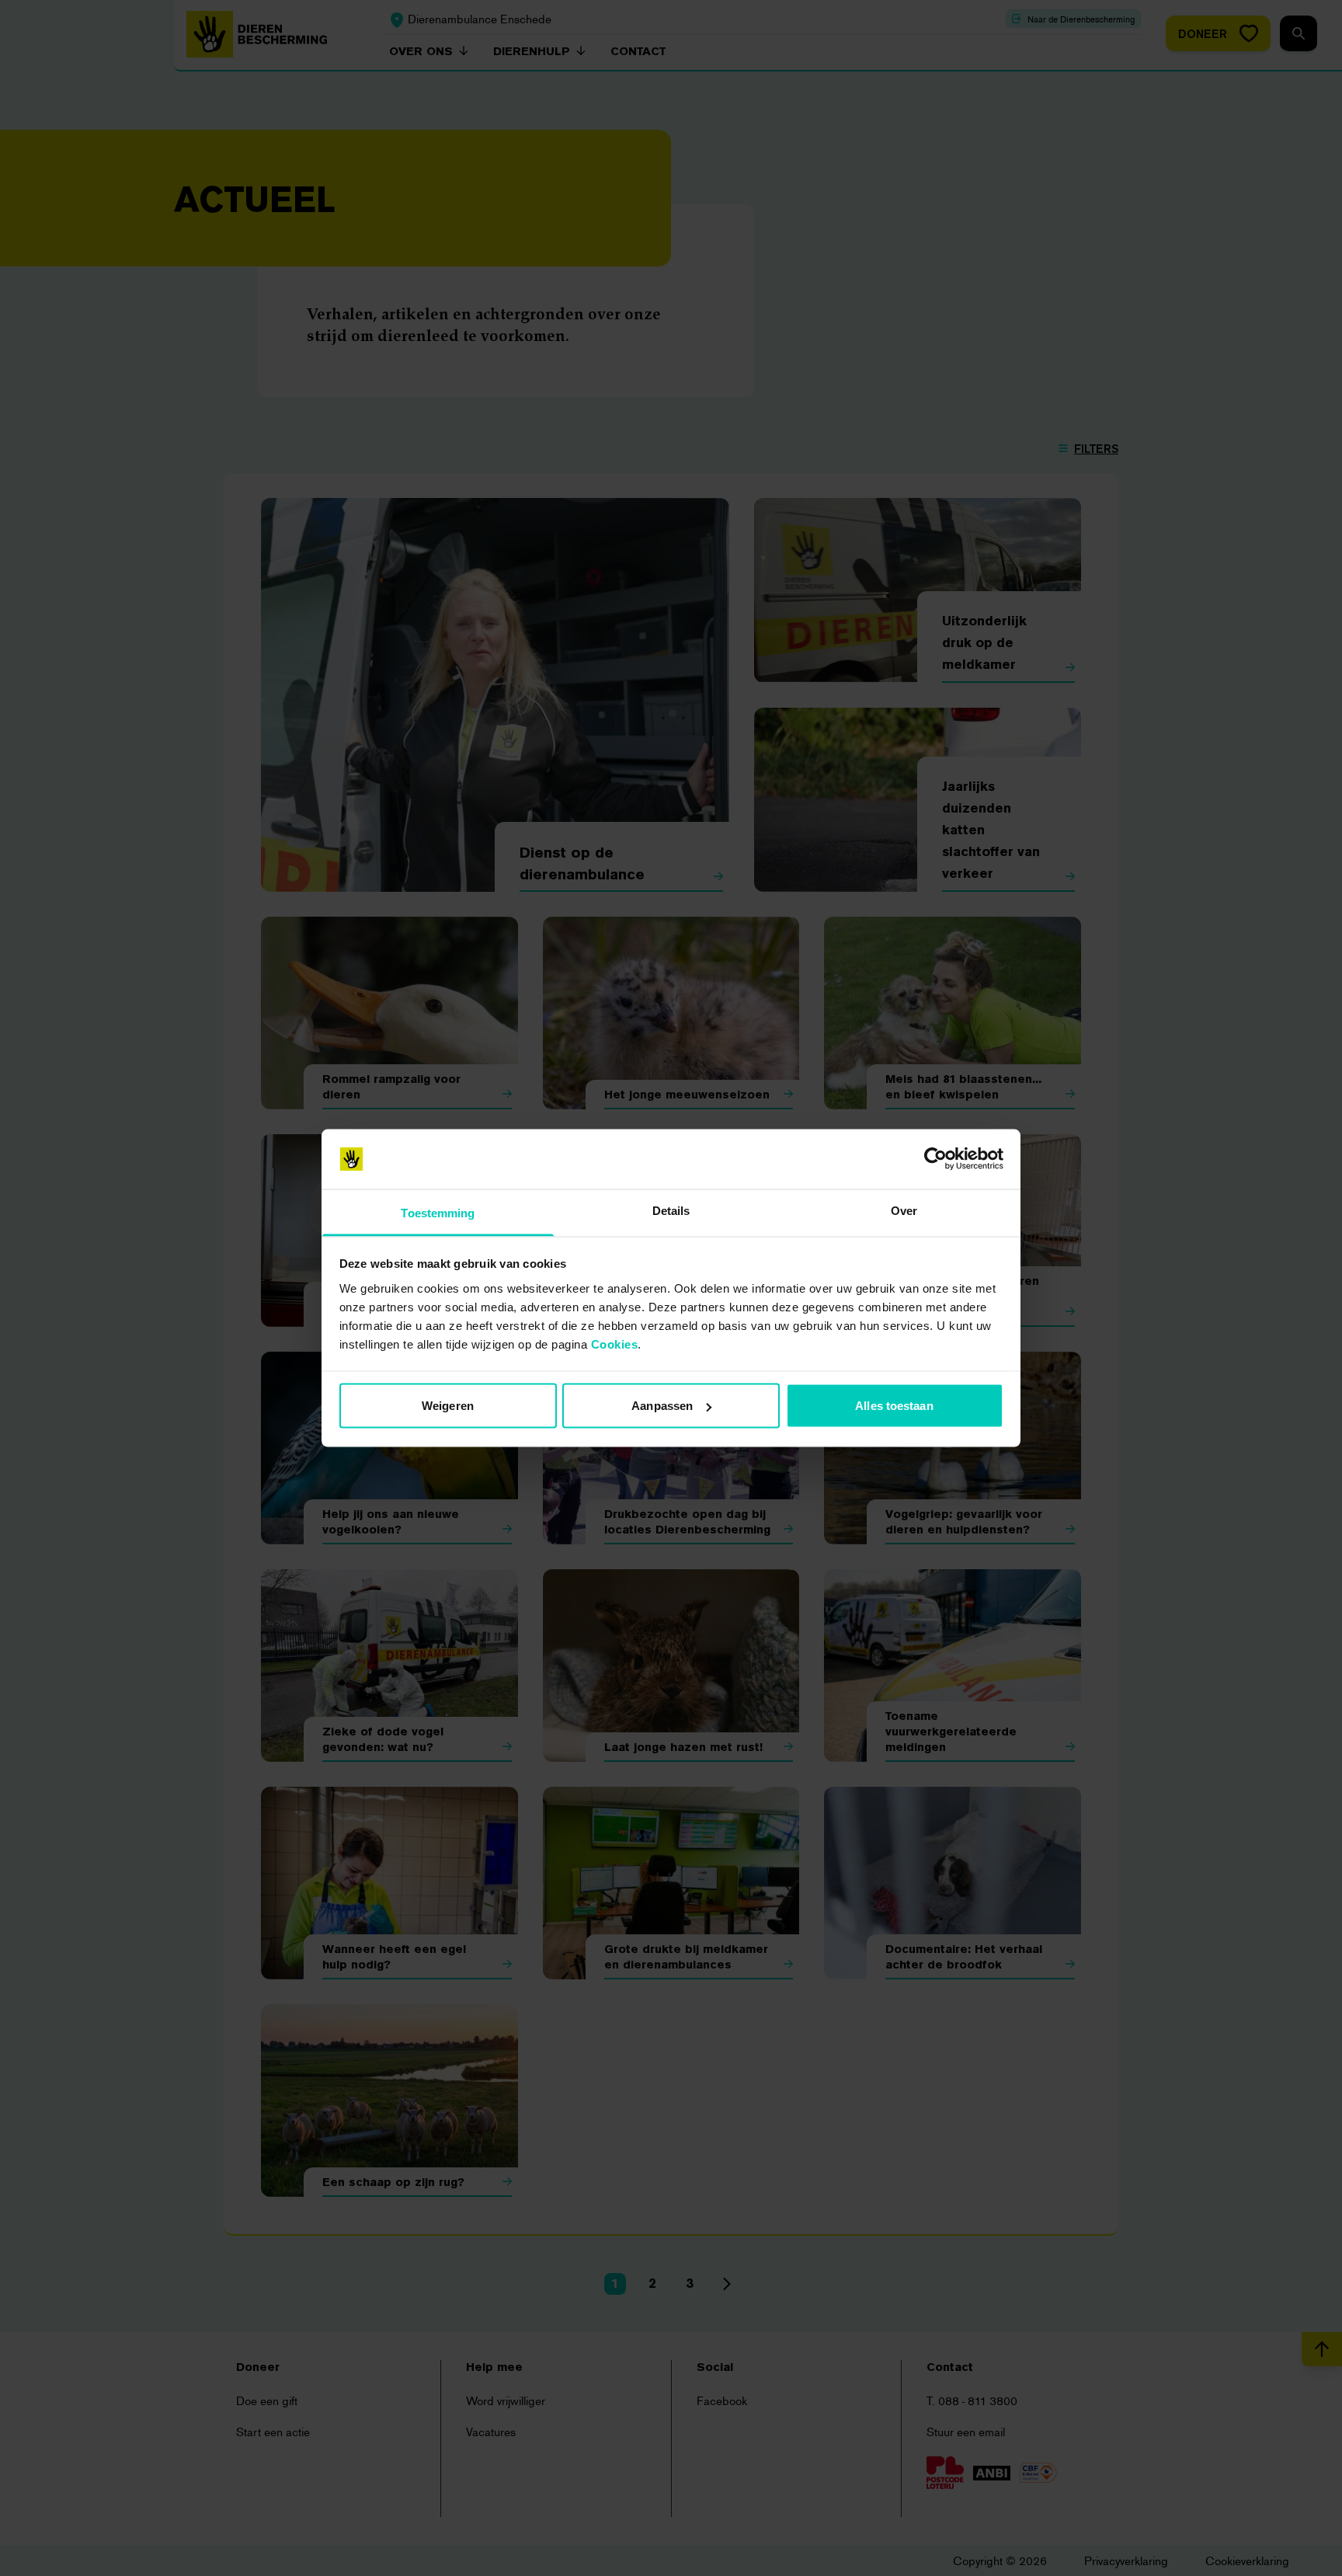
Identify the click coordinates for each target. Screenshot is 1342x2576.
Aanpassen (662, 1406)
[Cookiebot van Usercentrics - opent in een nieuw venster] (935, 1159)
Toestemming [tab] (438, 1212)
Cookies (615, 1344)
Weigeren (448, 1406)
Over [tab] (904, 1210)
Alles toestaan (894, 1406)
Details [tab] (671, 1210)
